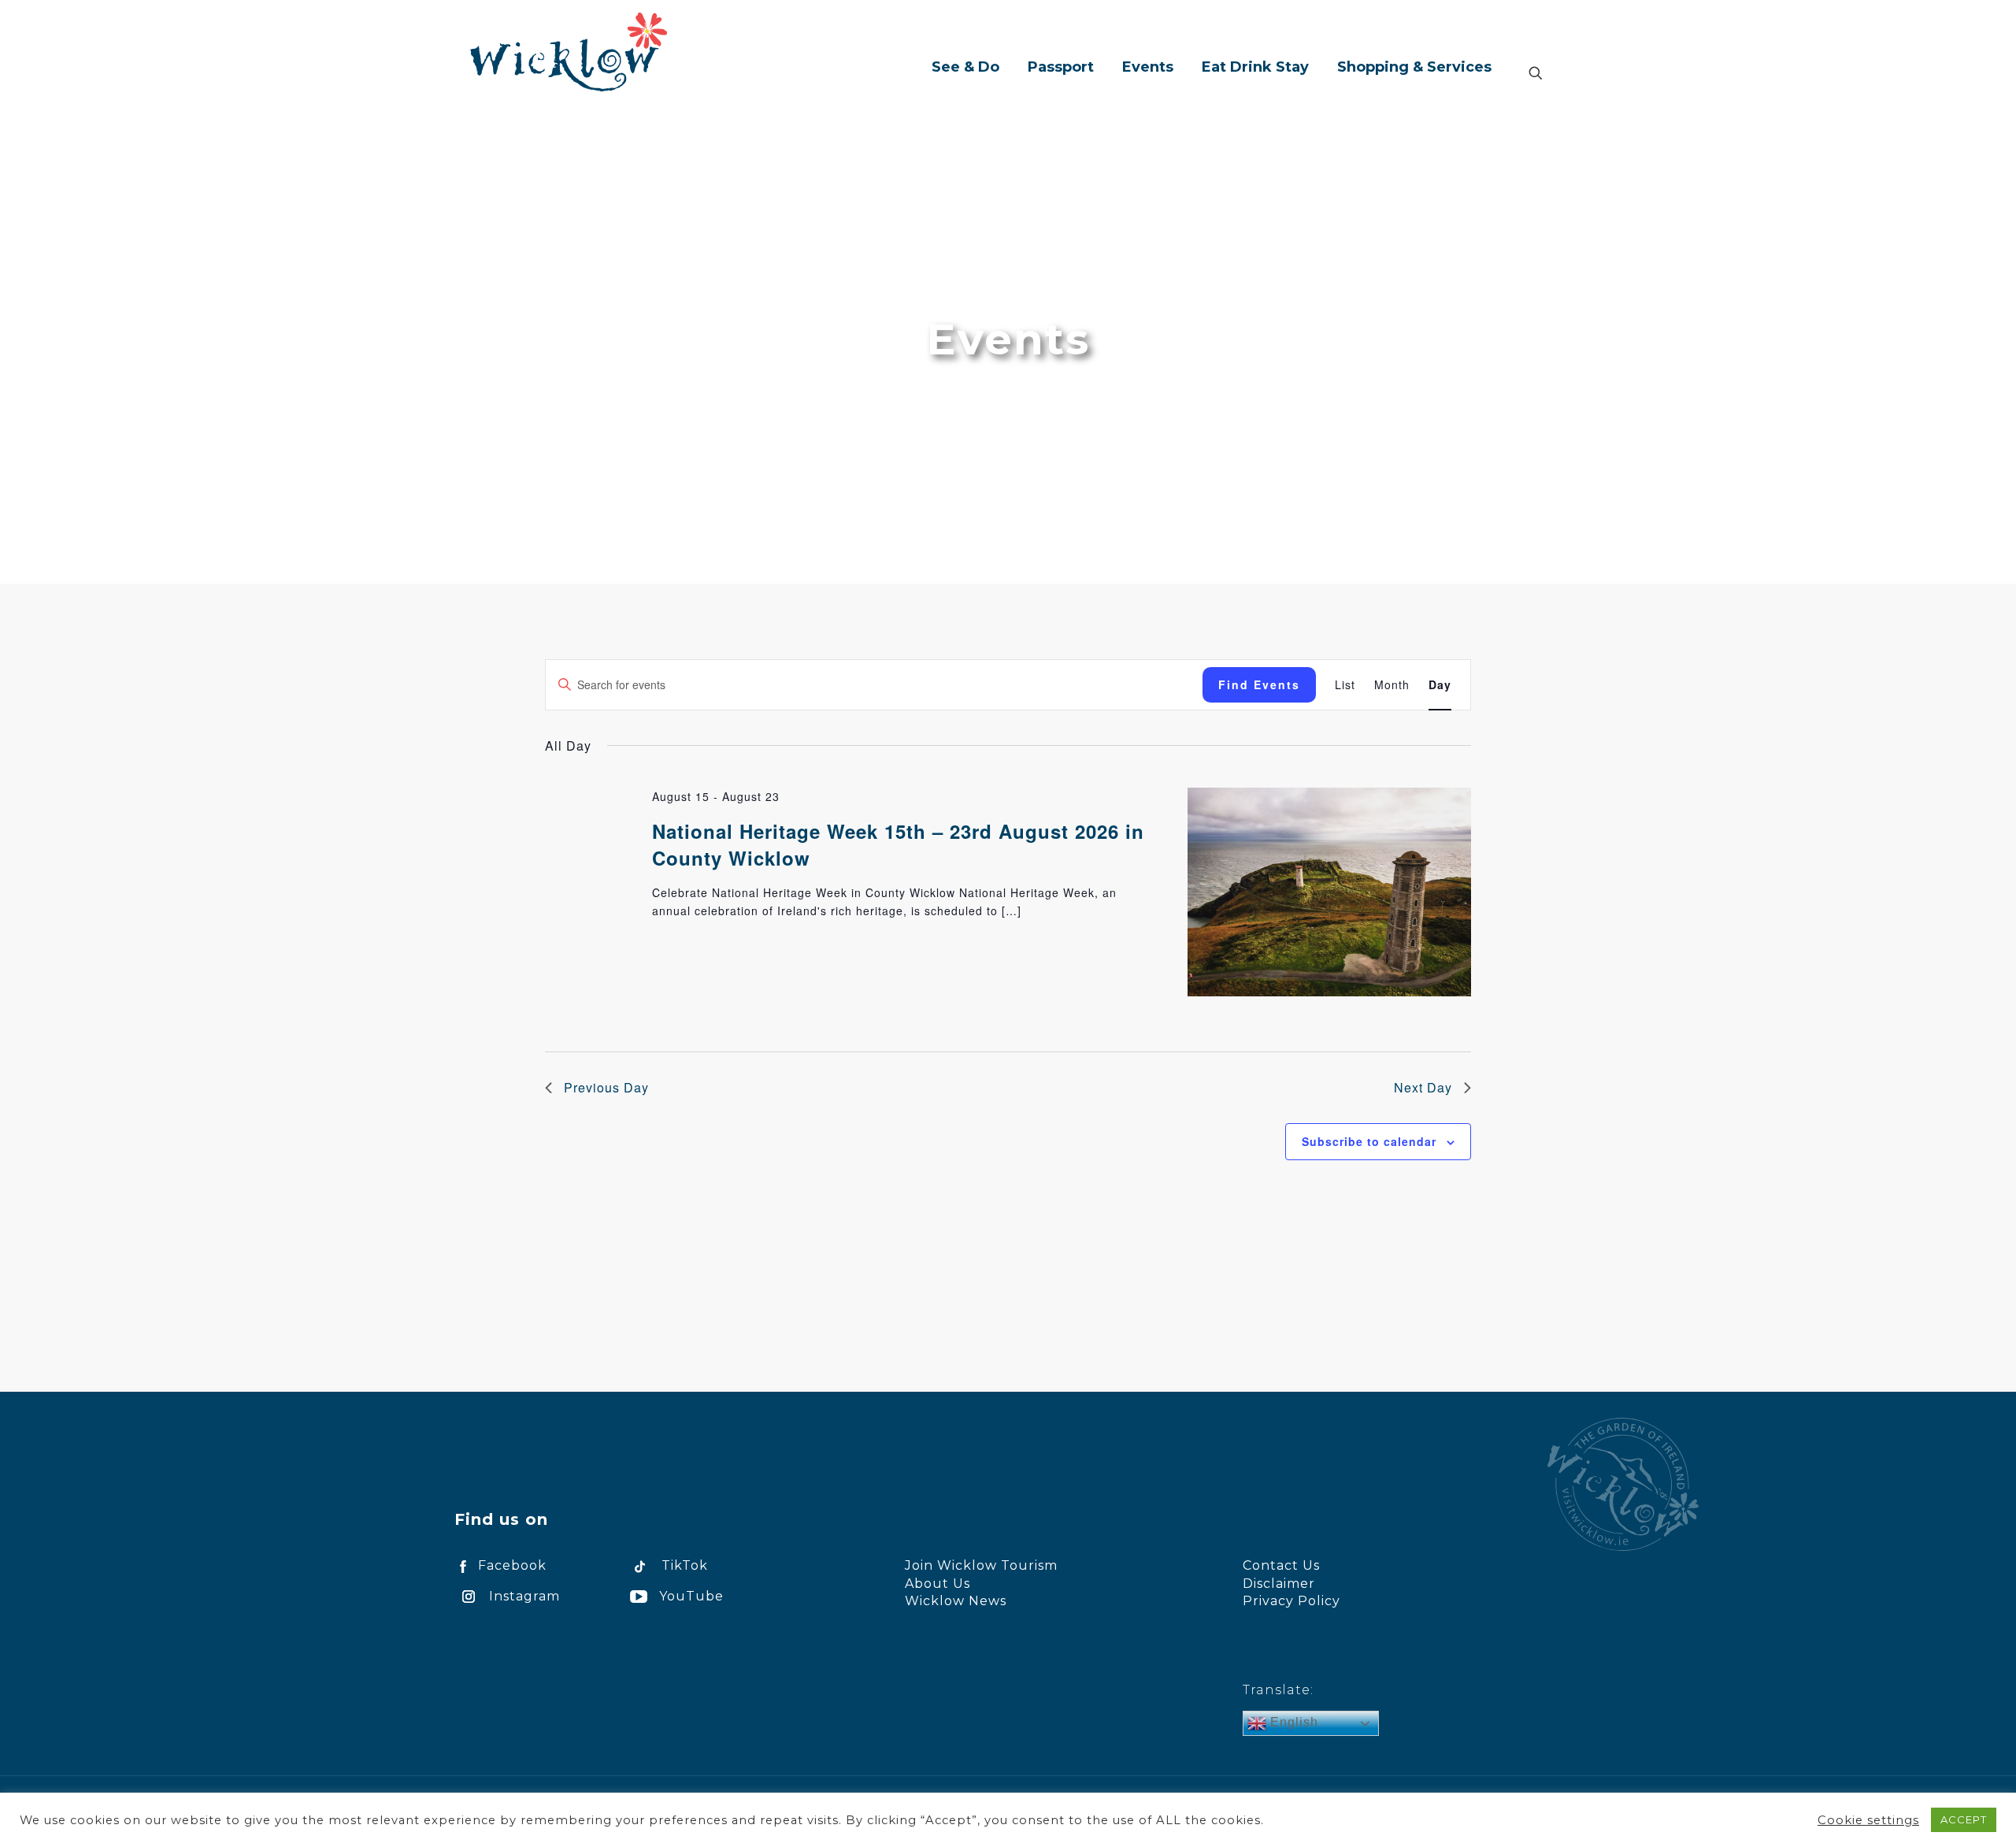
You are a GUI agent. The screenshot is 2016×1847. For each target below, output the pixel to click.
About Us (938, 1584)
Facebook (512, 1565)
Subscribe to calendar (1369, 1141)
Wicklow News (956, 1601)
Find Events (1259, 684)
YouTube (691, 1596)
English (1292, 1722)
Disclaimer (1279, 1584)
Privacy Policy (1291, 1601)
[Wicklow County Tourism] (569, 51)
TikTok (685, 1565)
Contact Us (1281, 1565)
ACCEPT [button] (1964, 1819)
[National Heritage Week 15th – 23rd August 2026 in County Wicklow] (1329, 894)
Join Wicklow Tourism (981, 1565)
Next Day (1423, 1087)
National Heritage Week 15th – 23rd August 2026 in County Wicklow (898, 844)
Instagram (524, 1596)
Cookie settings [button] (1868, 1820)
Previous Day (606, 1087)
